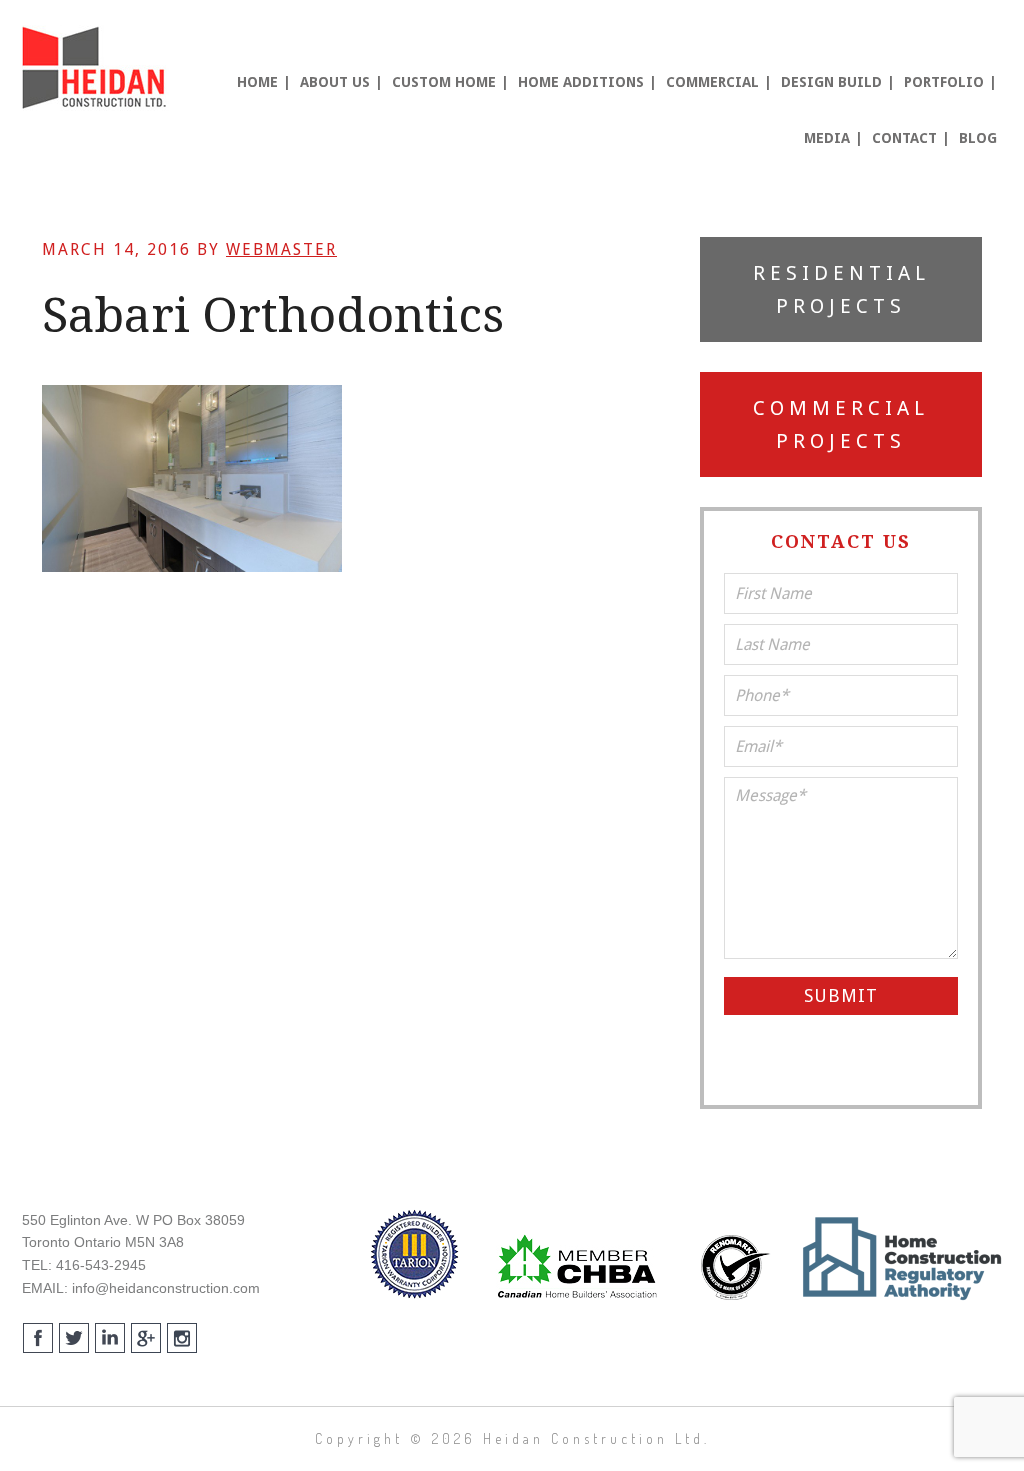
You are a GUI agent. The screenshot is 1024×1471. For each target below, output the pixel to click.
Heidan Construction (97, 68)
